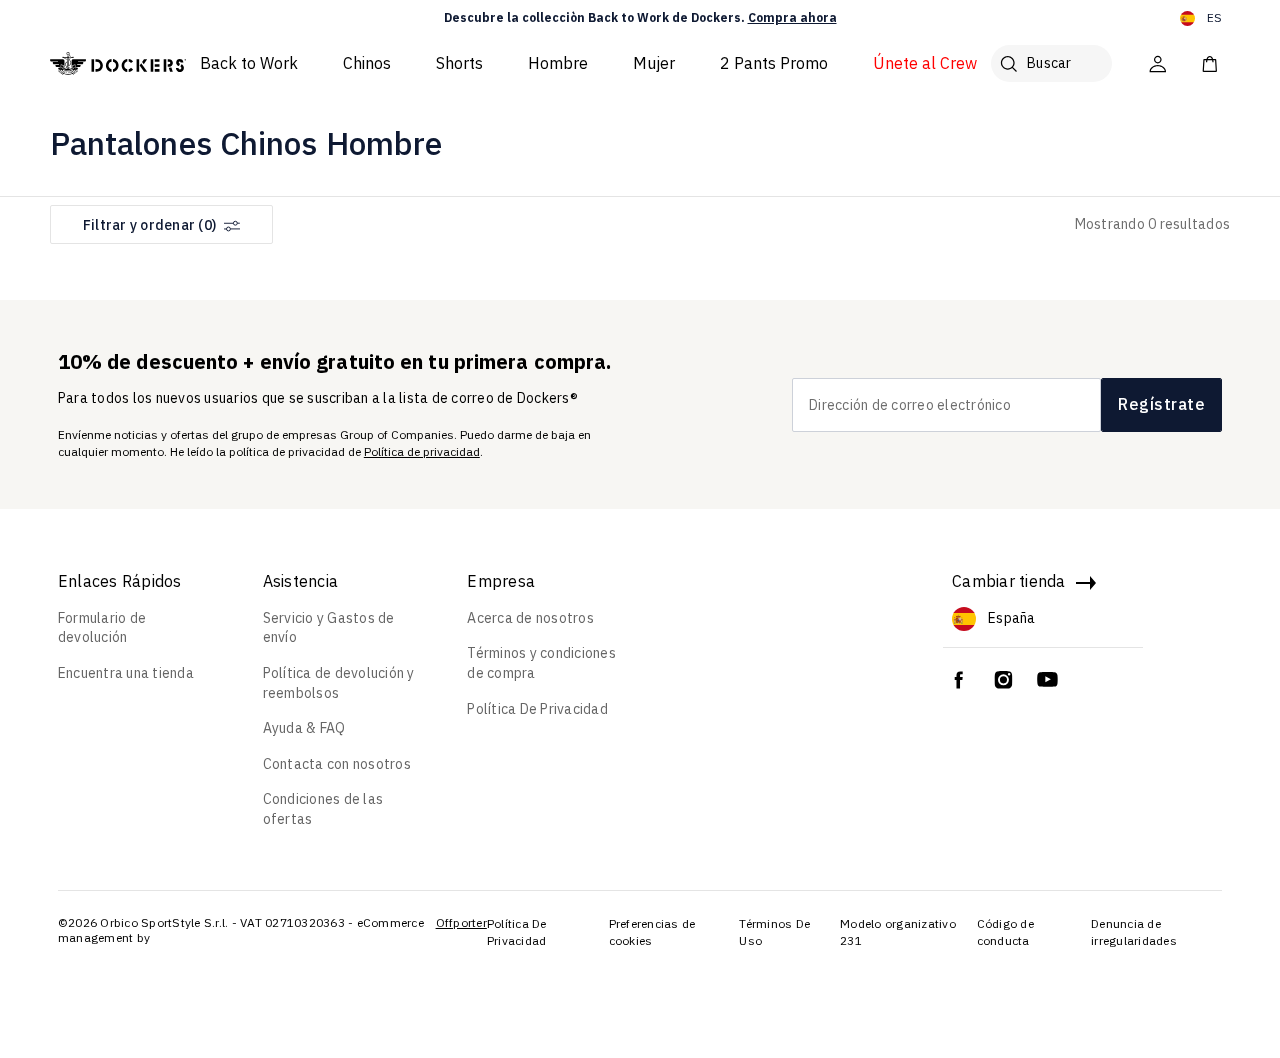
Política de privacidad (422, 451)
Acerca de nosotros (530, 618)
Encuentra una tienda (126, 673)
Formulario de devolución (102, 628)
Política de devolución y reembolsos (339, 683)
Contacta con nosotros (337, 764)
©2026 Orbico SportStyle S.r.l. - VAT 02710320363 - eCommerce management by (241, 930)
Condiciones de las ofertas (323, 809)
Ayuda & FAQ (304, 728)
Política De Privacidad (537, 709)
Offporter (461, 922)
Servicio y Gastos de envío (329, 628)
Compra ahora (792, 17)
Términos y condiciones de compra (541, 663)
